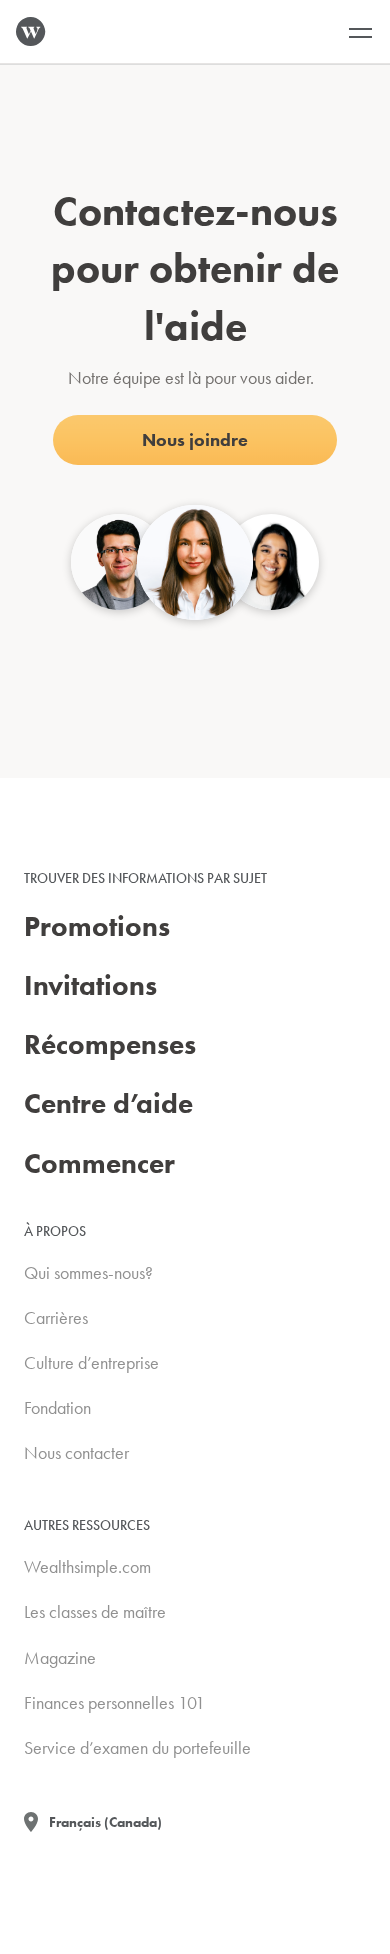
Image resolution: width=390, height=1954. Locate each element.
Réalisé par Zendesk (307, 1939)
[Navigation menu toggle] (360, 31)
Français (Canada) (105, 1822)
